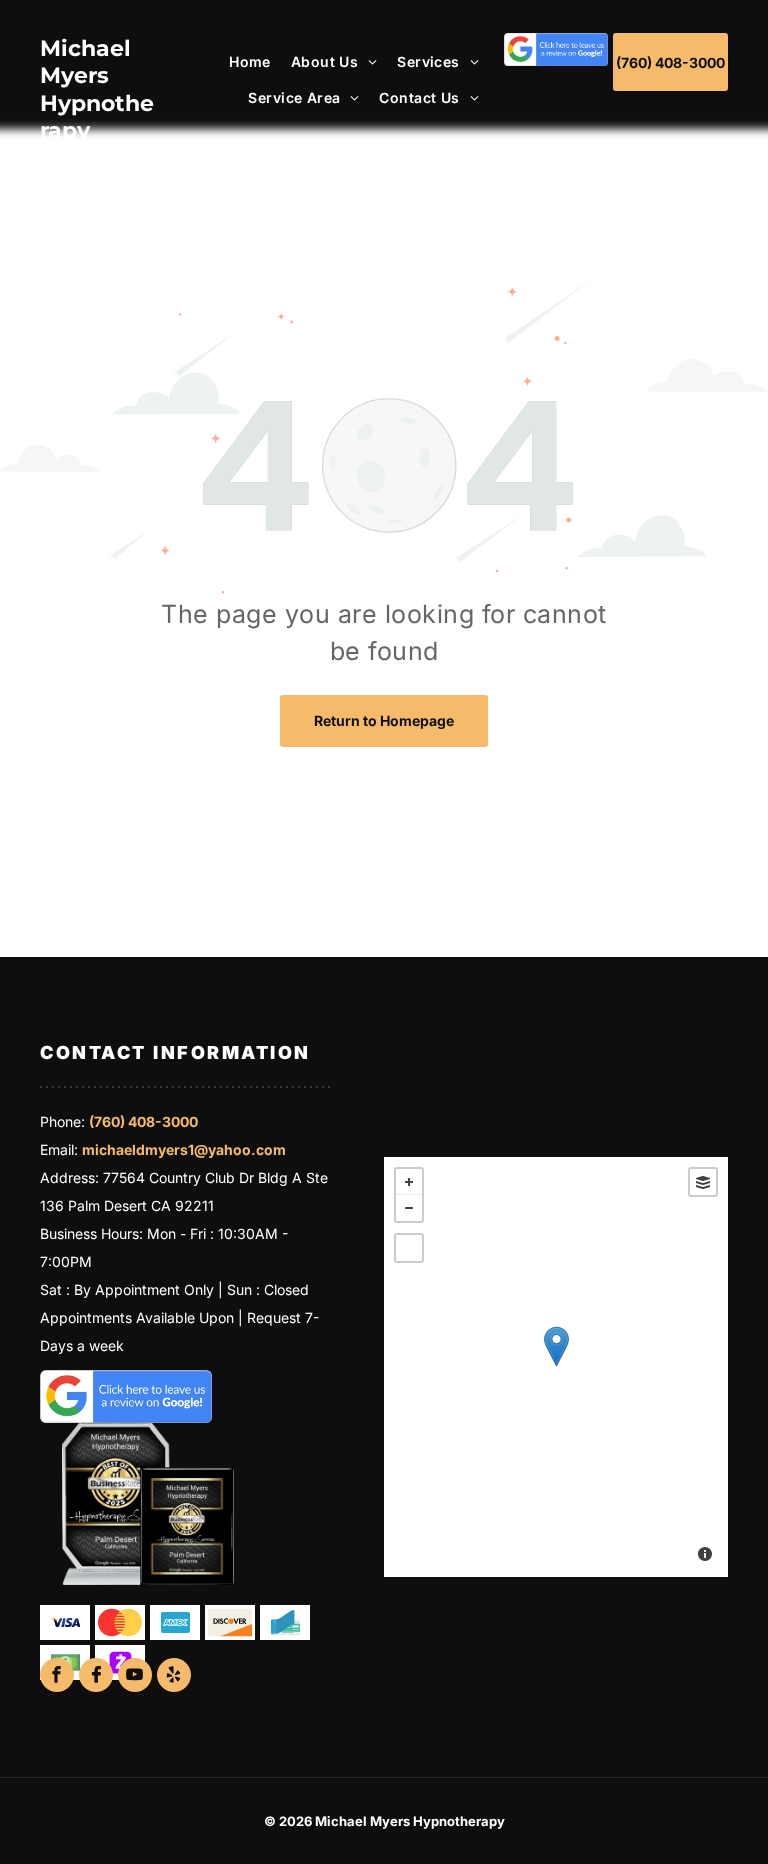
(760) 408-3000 (143, 1121)
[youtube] (135, 1677)
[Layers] (703, 1182)
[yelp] (174, 1677)
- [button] (409, 1208)
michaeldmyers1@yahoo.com (184, 1149)
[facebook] (57, 1677)
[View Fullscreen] (409, 1248)
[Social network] (96, 1677)
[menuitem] (240, 61)
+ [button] (409, 1182)
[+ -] (556, 1367)
